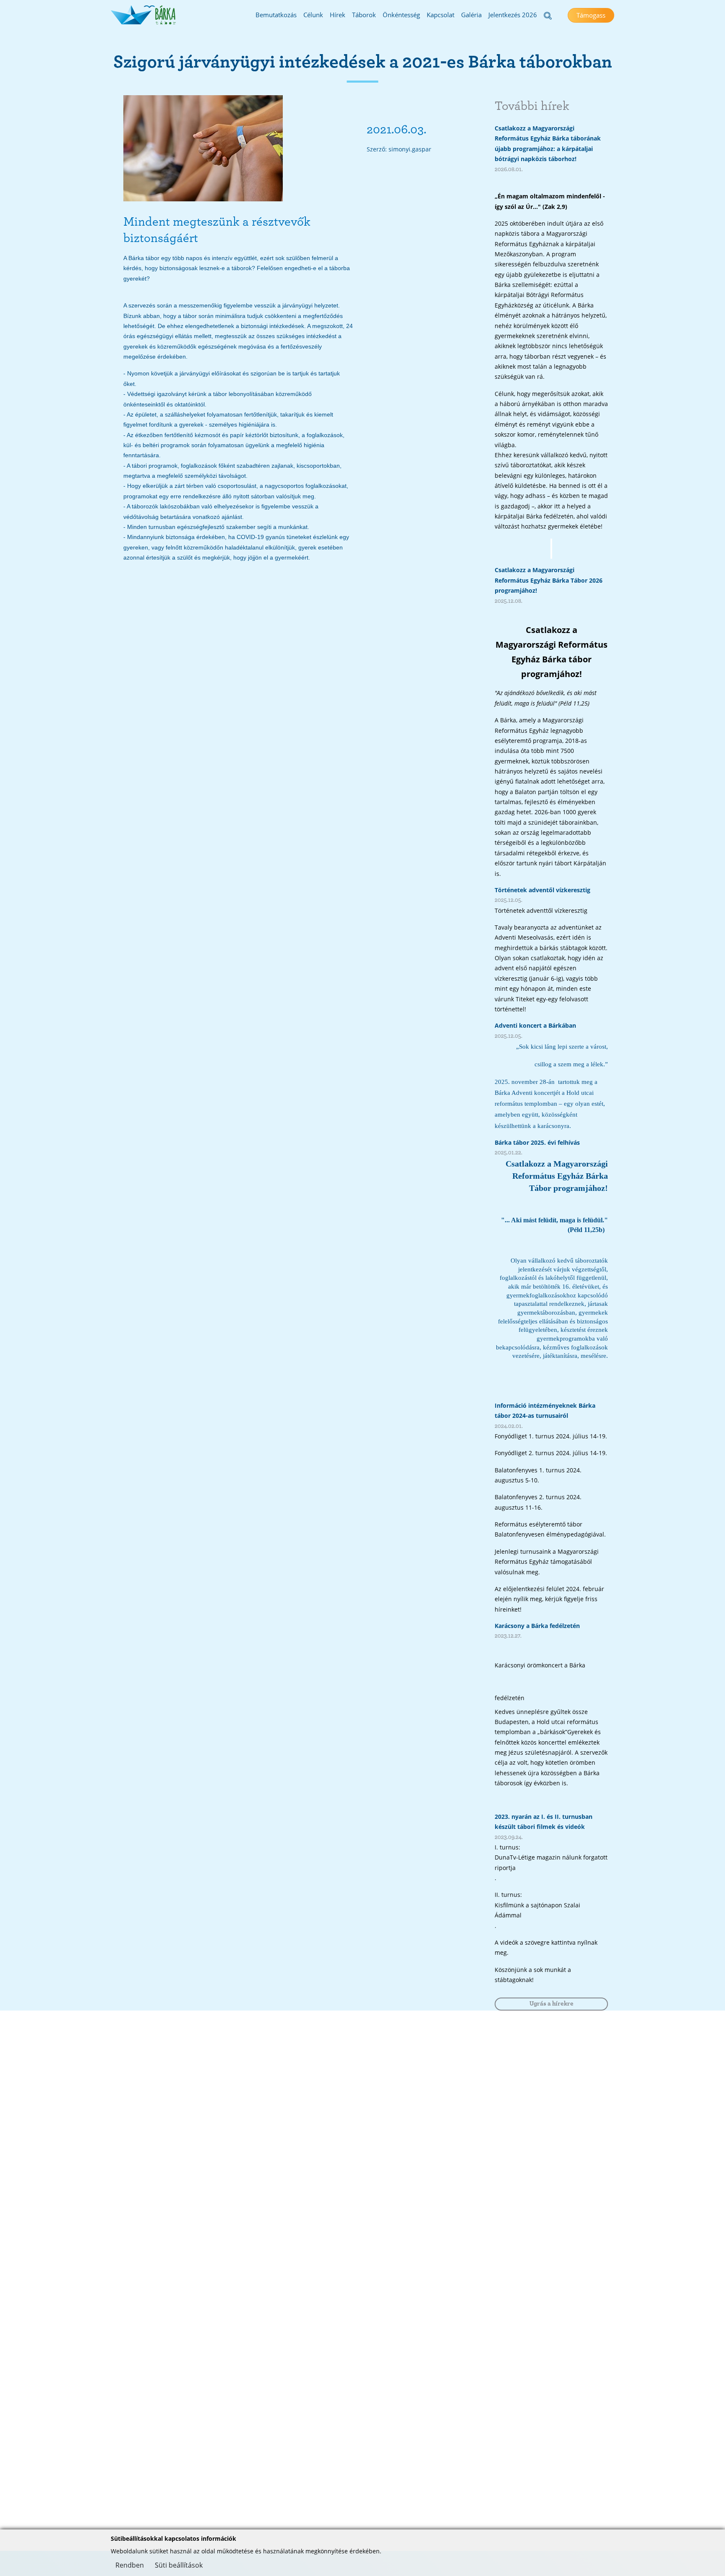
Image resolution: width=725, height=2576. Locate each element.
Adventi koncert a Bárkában (535, 1025)
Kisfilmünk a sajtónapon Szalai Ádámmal (537, 1910)
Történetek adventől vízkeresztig (542, 890)
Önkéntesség (401, 15)
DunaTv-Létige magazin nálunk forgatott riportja (551, 1862)
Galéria (471, 15)
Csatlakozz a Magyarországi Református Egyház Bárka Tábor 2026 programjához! (549, 580)
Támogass (591, 15)
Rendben (130, 2565)
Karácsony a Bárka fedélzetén (537, 1626)
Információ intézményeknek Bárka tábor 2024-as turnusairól (545, 1410)
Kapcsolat (441, 15)
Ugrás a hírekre (552, 2004)
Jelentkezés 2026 (513, 15)
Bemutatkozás (276, 15)
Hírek (338, 15)
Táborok (364, 15)
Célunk (313, 15)
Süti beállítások (179, 2565)
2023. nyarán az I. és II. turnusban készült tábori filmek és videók (544, 1822)
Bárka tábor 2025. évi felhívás (537, 1142)
